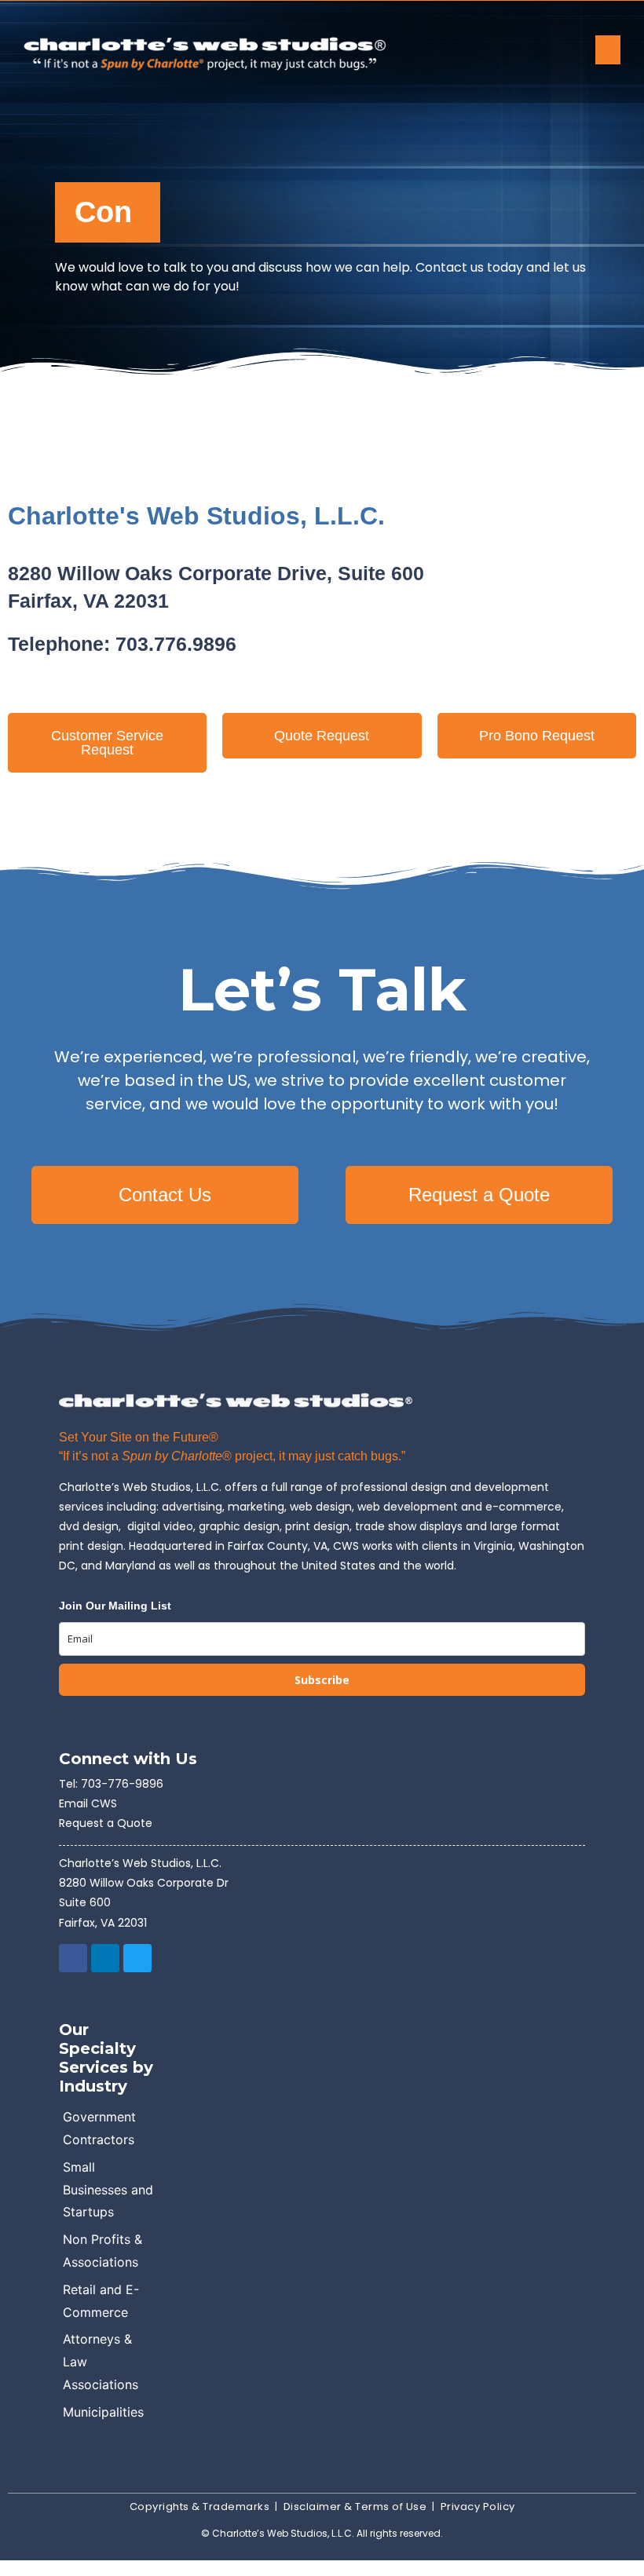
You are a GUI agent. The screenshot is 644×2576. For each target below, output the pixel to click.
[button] (608, 50)
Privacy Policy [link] (478, 2507)
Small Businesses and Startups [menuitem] (108, 2190)
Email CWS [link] (88, 1803)
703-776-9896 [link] (122, 1784)
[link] (251, 52)
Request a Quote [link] (106, 1823)
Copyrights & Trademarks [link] (200, 2507)
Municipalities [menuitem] (103, 2412)
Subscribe (322, 1680)
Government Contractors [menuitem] (99, 2128)
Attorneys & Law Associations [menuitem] (101, 2362)
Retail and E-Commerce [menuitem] (101, 2301)
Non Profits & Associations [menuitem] (102, 2251)
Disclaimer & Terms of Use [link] (355, 2507)
